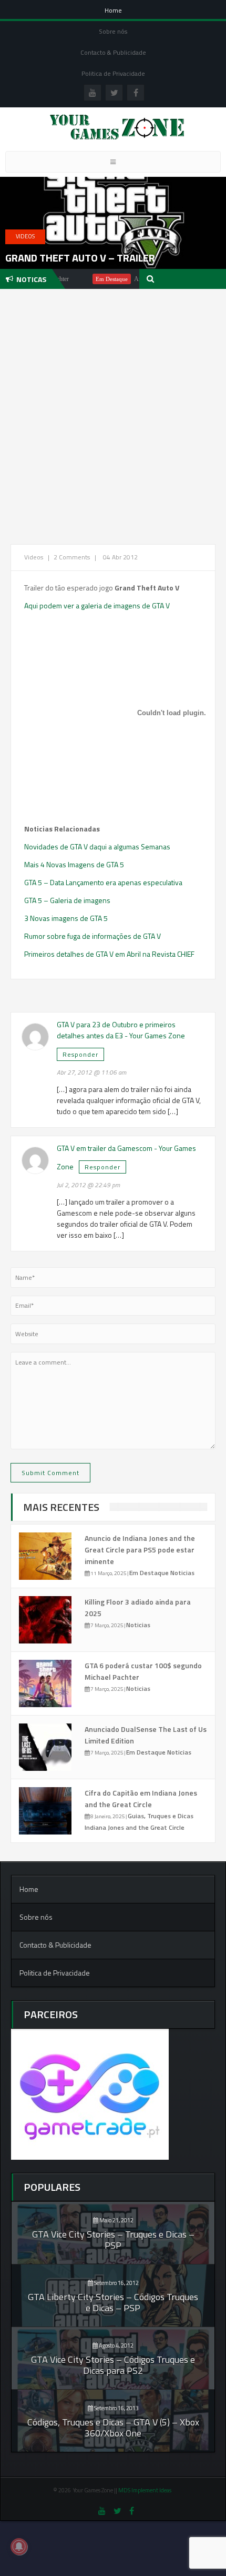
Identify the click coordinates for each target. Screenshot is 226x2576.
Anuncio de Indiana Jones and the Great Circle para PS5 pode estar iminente (140, 1550)
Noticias (182, 1573)
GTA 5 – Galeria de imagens (67, 900)
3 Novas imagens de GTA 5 (66, 918)
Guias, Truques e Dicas (161, 1816)
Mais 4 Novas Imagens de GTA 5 (74, 864)
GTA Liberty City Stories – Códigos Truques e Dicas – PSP (113, 2302)
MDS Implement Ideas (145, 2490)
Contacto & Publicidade (113, 52)
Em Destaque (93, 279)
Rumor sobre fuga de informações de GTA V (93, 936)
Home (113, 10)
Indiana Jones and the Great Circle (135, 1827)
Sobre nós (113, 31)
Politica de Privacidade (113, 73)
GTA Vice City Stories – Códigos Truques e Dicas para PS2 (113, 2365)
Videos (25, 236)
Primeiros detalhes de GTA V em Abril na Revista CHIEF (109, 954)
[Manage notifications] (19, 2547)
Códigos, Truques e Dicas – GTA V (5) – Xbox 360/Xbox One (113, 2428)
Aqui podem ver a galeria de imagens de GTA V (97, 605)
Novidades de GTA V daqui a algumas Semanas (97, 846)
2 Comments (72, 557)
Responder (80, 1054)
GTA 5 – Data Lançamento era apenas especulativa (103, 882)
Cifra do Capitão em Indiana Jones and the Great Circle (141, 1798)
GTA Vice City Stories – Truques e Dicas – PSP (113, 2240)
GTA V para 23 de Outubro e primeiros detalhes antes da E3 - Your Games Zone (121, 1030)
